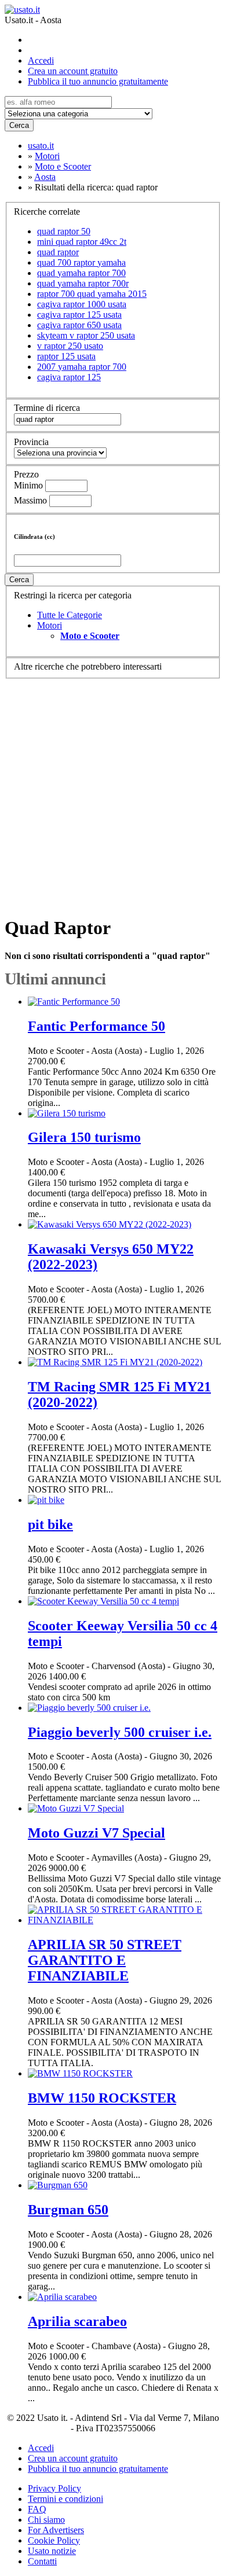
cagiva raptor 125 (69, 377)
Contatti (42, 2561)
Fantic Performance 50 (96, 1026)
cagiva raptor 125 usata (79, 315)
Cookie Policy (54, 2540)
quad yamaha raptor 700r (83, 283)
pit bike (50, 1524)
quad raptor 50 (64, 231)
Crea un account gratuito (73, 71)
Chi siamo (46, 2520)
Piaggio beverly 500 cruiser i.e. (120, 1732)
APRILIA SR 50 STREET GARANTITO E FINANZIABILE (105, 1960)
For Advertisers (56, 2530)
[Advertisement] (113, 792)
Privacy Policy (54, 2488)
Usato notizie (52, 2551)
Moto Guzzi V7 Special (96, 1833)
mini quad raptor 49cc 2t (82, 242)
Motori (50, 625)
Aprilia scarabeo (77, 2321)
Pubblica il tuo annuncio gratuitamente (98, 81)
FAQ (37, 2509)
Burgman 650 (68, 2210)
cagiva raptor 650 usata (79, 325)
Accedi (41, 60)
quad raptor (58, 252)
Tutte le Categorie (70, 615)
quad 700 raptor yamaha (81, 262)
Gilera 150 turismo (84, 1137)
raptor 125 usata (66, 356)
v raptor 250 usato (70, 346)
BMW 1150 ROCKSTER (102, 2098)
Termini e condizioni (65, 2499)
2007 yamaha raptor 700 (82, 367)
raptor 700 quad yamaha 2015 (92, 294)
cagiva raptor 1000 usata (82, 304)
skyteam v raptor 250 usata (86, 335)
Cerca (19, 125)
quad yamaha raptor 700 (81, 273)
